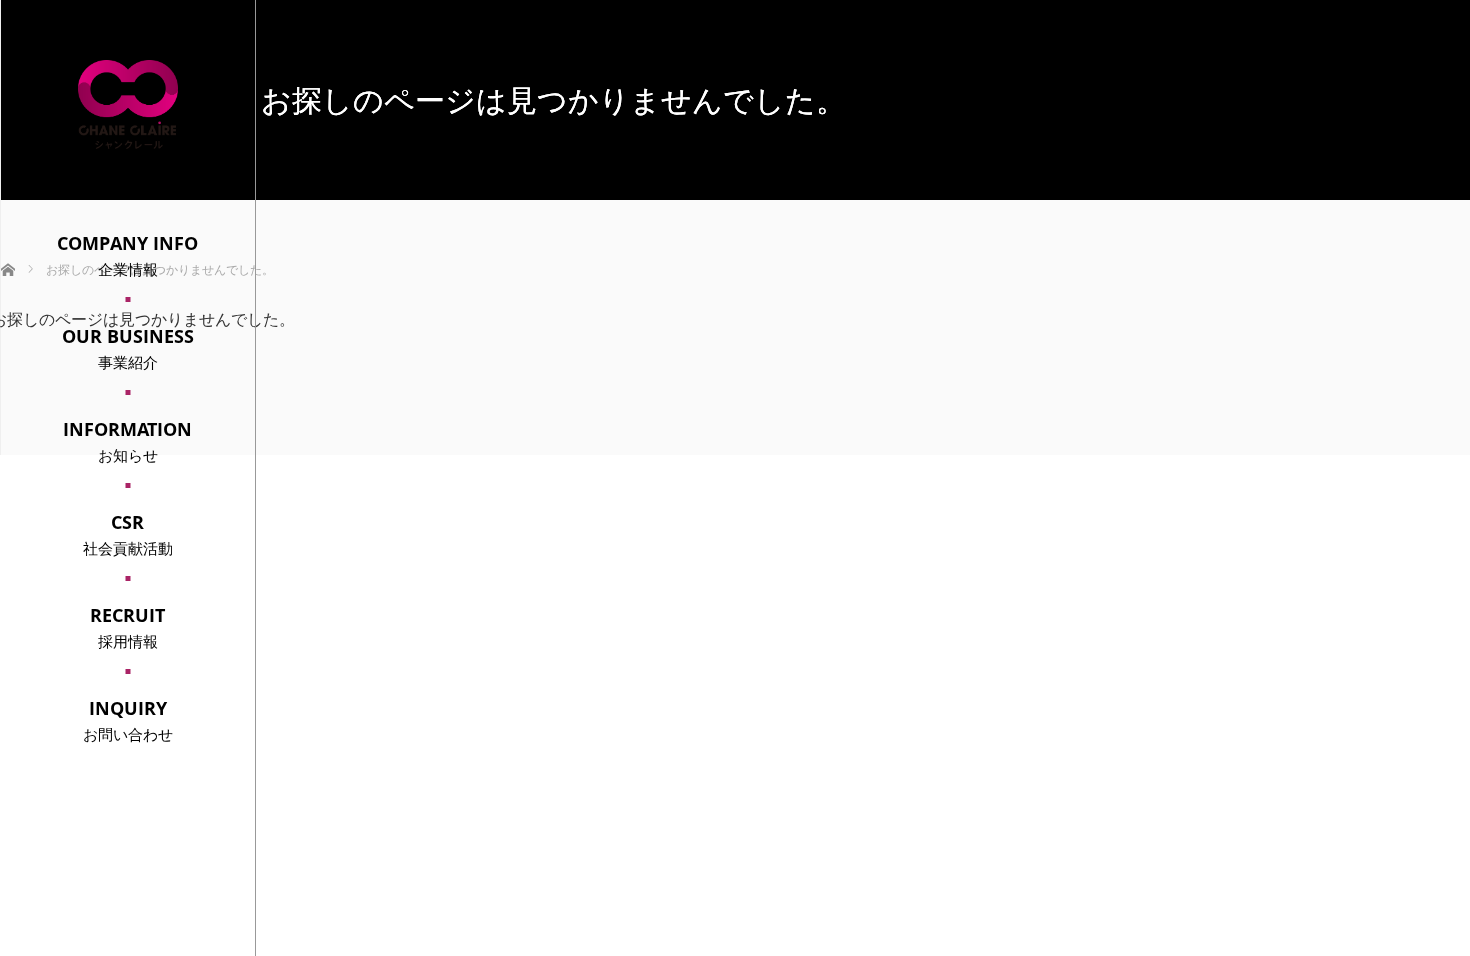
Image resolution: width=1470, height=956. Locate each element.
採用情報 (127, 627)
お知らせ (127, 441)
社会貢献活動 (128, 534)
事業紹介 (128, 348)
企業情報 (127, 255)
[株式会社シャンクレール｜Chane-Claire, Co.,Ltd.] (128, 141)
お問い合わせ (128, 720)
